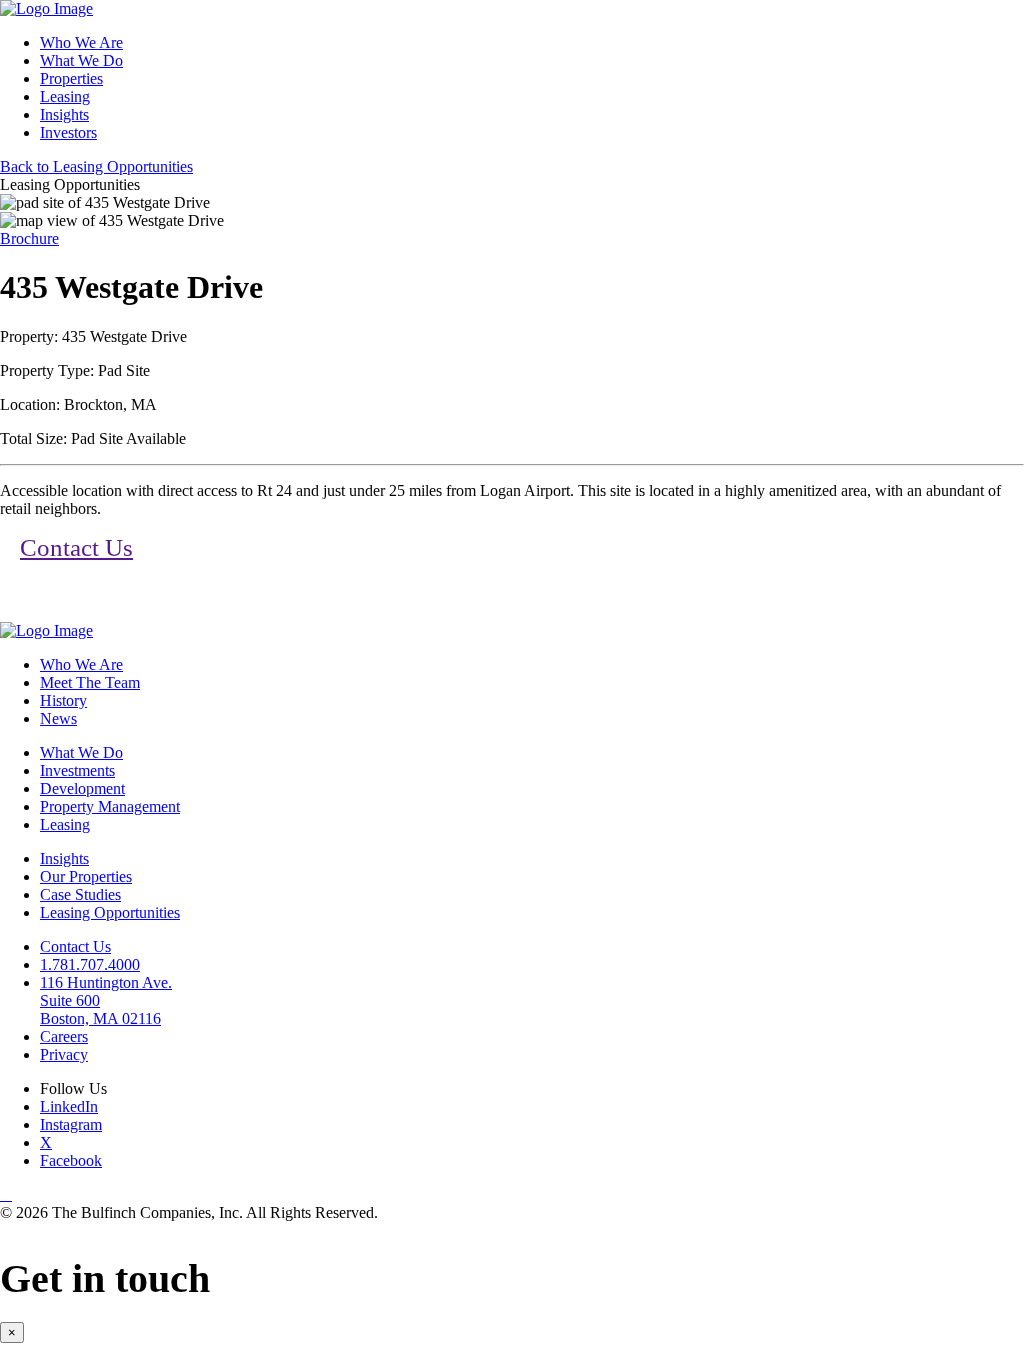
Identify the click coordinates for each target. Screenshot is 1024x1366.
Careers (64, 1036)
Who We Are (81, 42)
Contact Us (76, 547)
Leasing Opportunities (110, 912)
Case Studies (80, 894)
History (63, 700)
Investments (77, 770)
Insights (64, 114)
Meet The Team (90, 682)
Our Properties (86, 876)
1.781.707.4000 (90, 964)
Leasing (65, 96)
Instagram (71, 1124)
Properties (71, 78)
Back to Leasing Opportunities (96, 166)
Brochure (29, 238)
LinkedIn (69, 1106)
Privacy (64, 1054)
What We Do (81, 60)
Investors (68, 132)
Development (82, 788)
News (58, 718)
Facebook (71, 1160)
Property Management (110, 806)
